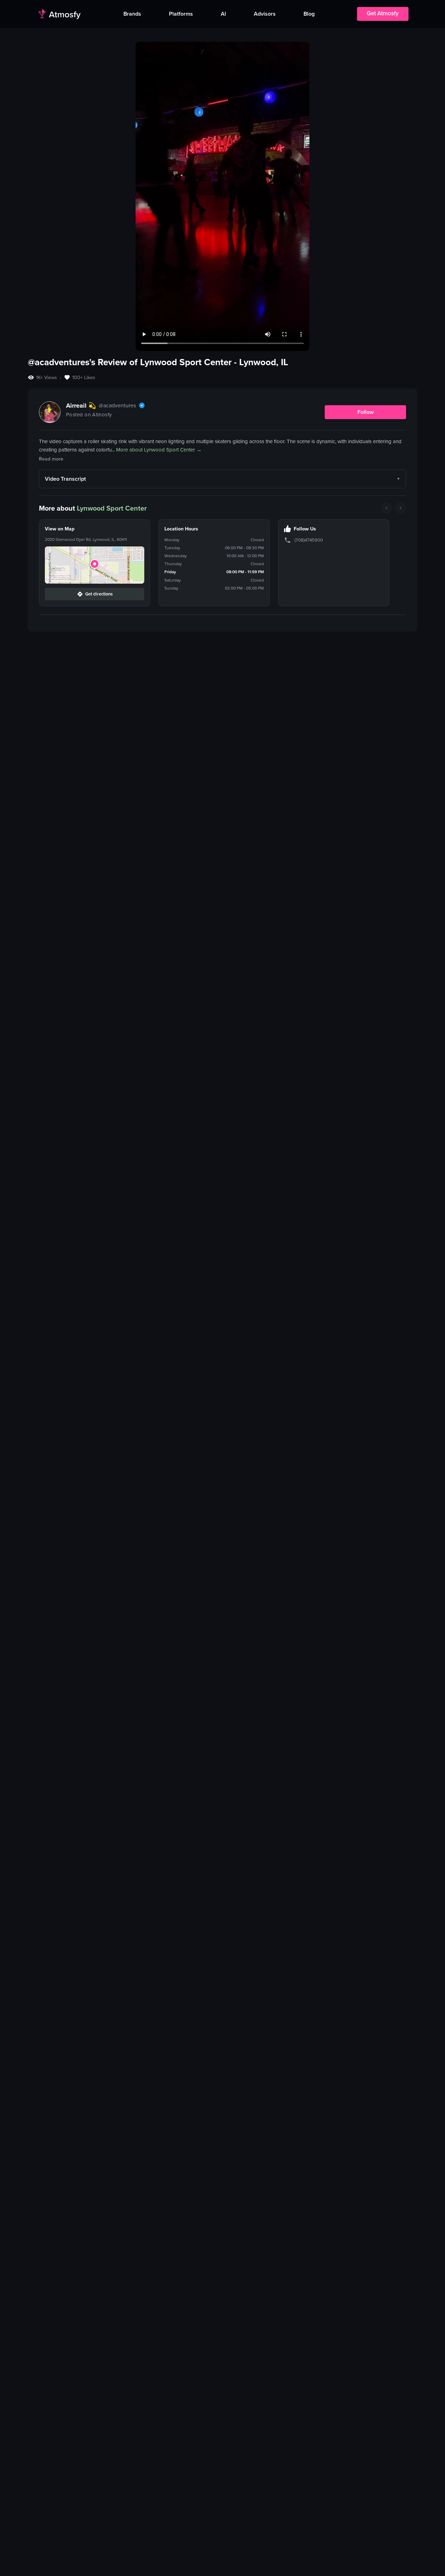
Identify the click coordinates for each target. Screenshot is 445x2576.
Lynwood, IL (264, 362)
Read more (51, 459)
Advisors (265, 14)
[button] (95, 565)
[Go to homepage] (59, 14)
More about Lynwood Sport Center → (159, 450)
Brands (132, 14)
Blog (309, 14)
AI (223, 14)
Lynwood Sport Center (112, 508)
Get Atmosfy (383, 13)
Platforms (181, 14)
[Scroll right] (400, 508)
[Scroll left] (387, 508)
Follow (366, 412)
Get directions (99, 594)
